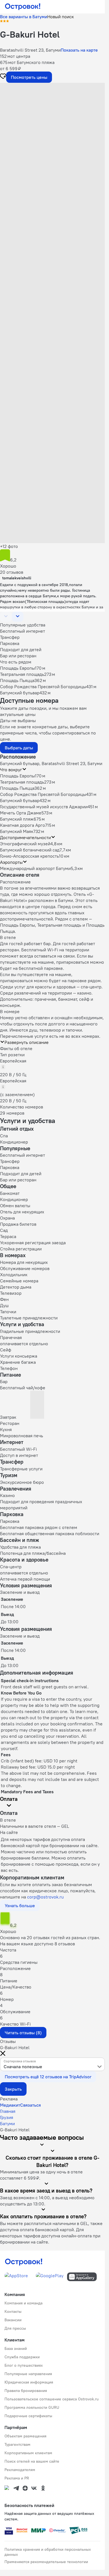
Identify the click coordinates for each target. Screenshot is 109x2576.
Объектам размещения (25, 2436)
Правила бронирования (26, 2391)
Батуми (7, 2123)
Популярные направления (28, 2374)
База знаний (16, 2348)
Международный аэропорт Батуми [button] (35, 868)
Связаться (30, 2105)
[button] (52, 116)
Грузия (7, 2117)
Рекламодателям (20, 2470)
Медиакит (10, 2105)
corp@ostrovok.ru (45, 1897)
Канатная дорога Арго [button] (22, 825)
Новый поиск (61, 17)
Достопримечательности (25, 837)
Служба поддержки (22, 2357)
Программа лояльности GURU (32, 2407)
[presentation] (52, 2064)
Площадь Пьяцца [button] (17, 788)
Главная (8, 2111)
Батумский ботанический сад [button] (30, 850)
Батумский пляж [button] (17, 819)
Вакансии (13, 2320)
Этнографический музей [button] (25, 844)
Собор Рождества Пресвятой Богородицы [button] (43, 794)
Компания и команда (23, 2303)
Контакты (13, 2311)
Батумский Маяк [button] (17, 831)
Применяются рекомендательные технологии (46, 2562)
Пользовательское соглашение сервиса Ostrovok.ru (52, 2399)
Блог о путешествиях (24, 2365)
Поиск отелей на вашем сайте (32, 2461)
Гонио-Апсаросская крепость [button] (29, 856)
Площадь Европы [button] (17, 776)
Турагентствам (17, 2444)
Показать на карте (79, 50)
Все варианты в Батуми (24, 17)
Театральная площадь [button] (22, 782)
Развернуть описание (27, 1042)
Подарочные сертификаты (28, 2416)
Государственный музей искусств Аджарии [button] (44, 807)
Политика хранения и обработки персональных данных (48, 2552)
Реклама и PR (17, 2478)
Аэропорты (11, 862)
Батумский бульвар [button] (20, 800)
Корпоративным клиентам (28, 2453)
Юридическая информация (29, 2382)
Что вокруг (11, 770)
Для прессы (15, 2328)
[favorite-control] (3, 77)
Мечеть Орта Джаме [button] (21, 813)
